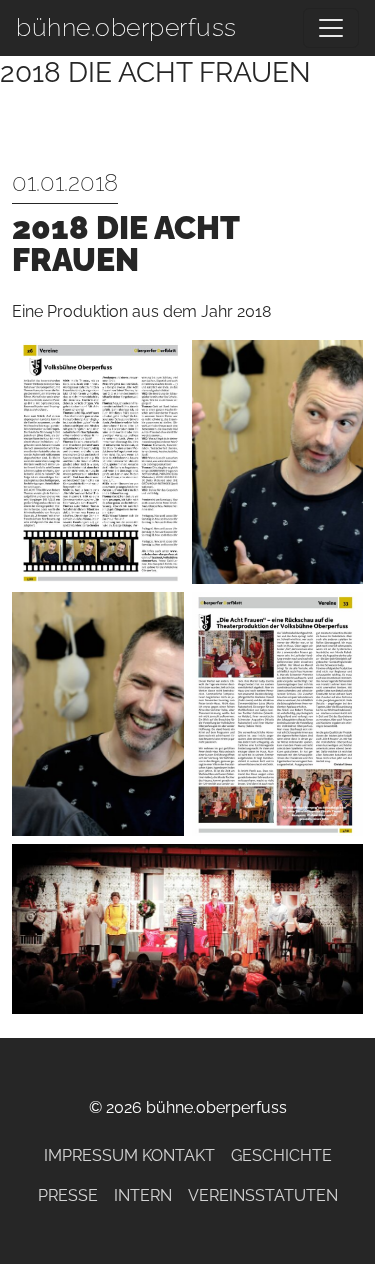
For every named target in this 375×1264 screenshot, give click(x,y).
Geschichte (281, 1155)
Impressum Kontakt (129, 1155)
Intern (143, 1195)
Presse (68, 1195)
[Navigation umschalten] (331, 28)
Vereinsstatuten (263, 1195)
